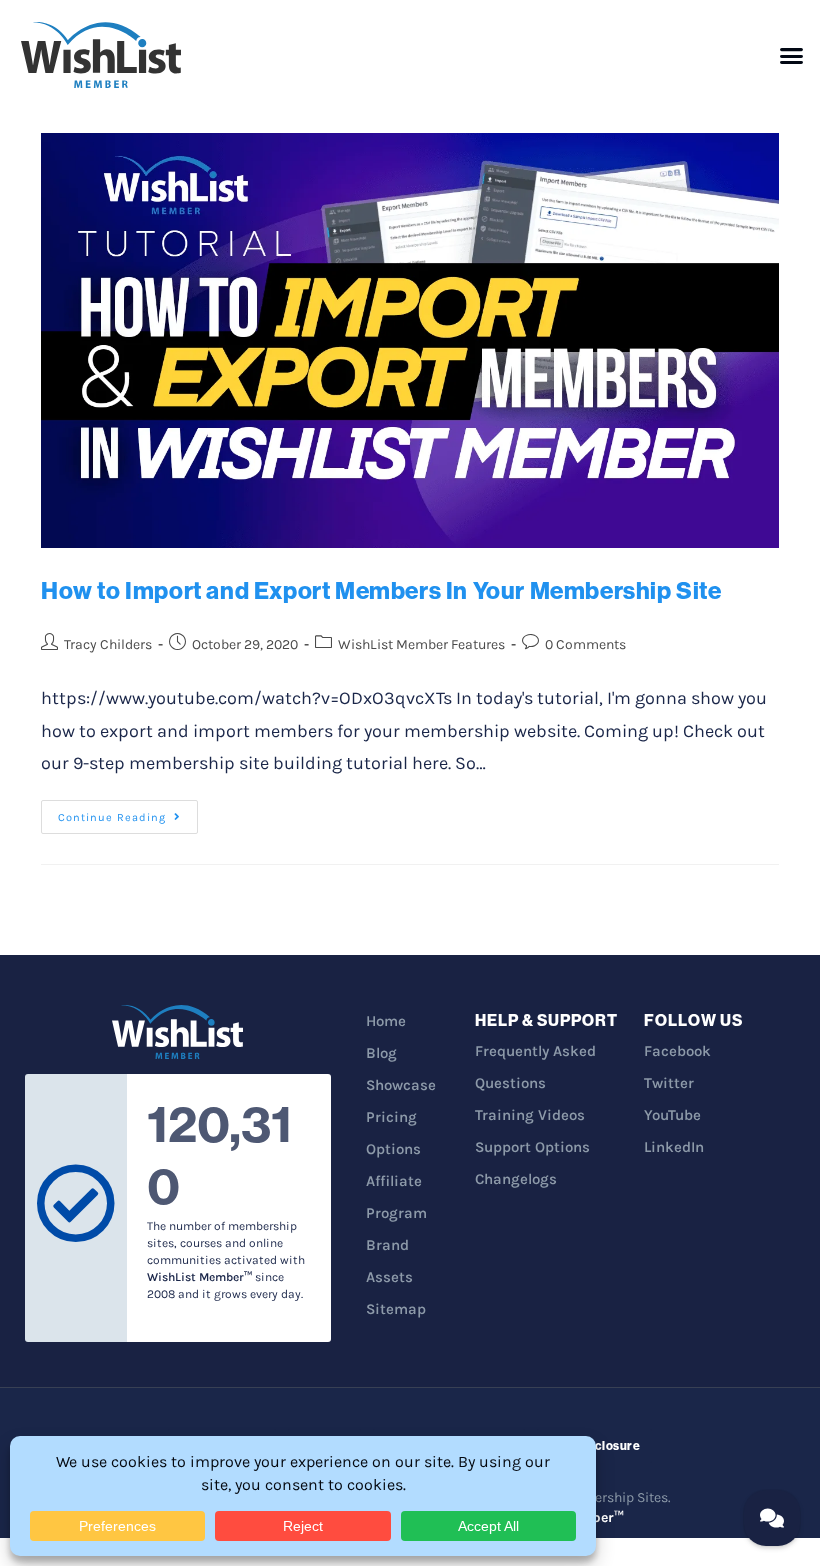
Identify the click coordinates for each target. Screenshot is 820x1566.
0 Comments (585, 644)
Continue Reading (128, 812)
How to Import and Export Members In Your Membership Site (381, 590)
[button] (792, 55)
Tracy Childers (108, 644)
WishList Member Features (421, 644)
